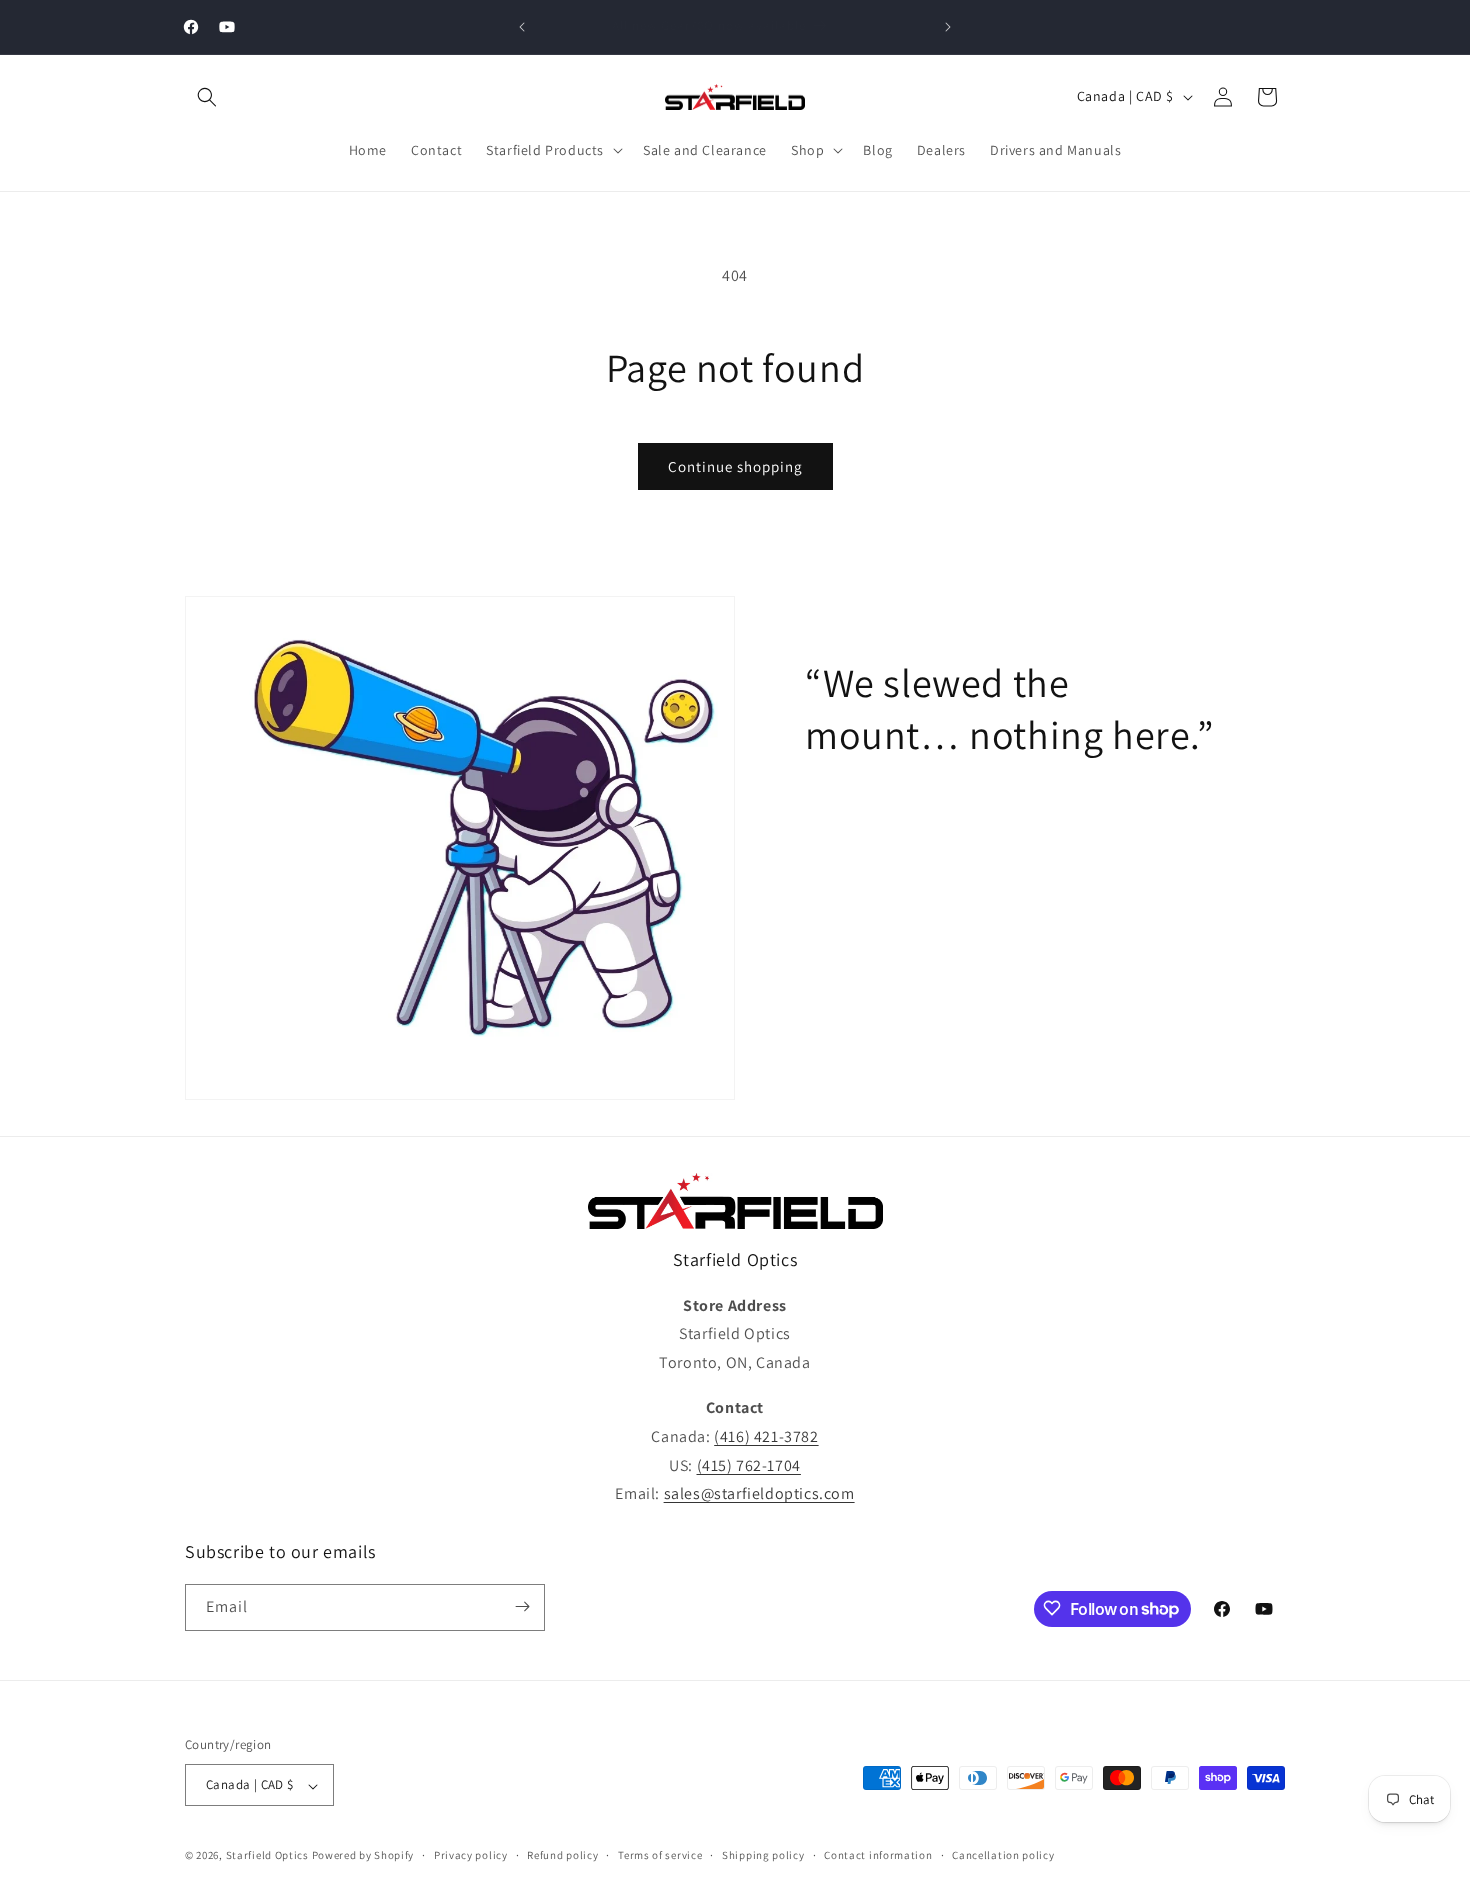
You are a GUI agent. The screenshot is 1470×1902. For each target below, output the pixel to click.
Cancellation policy (1003, 1855)
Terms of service (660, 1855)
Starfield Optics (267, 1856)
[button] (207, 97)
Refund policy (562, 1855)
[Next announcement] (948, 27)
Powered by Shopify (363, 1856)
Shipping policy (763, 1855)
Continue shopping (735, 466)
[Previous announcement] (522, 27)
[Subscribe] (522, 1606)
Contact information (878, 1855)
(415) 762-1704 (749, 1465)
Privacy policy (471, 1855)
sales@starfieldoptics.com (759, 1494)
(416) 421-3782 (766, 1436)
